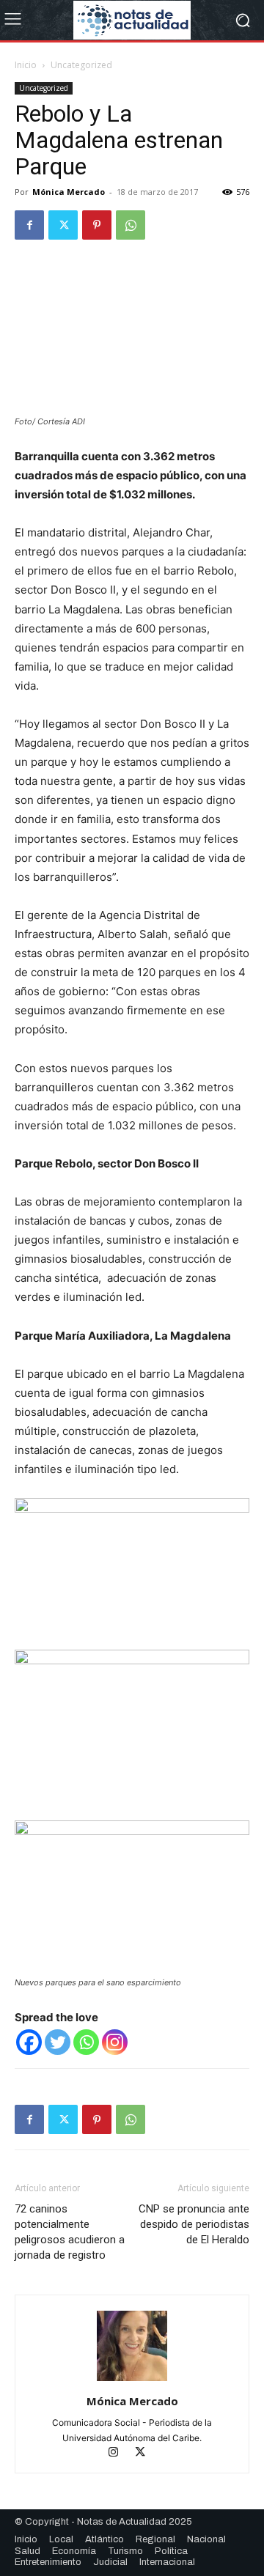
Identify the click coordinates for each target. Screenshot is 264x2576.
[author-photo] (132, 2381)
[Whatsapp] (86, 2042)
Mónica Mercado (69, 192)
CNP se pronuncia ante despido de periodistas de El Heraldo (194, 2224)
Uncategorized (81, 65)
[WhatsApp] (131, 225)
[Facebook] (29, 225)
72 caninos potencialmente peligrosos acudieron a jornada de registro (70, 2232)
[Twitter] (63, 225)
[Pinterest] (97, 225)
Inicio (26, 65)
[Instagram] (115, 2042)
